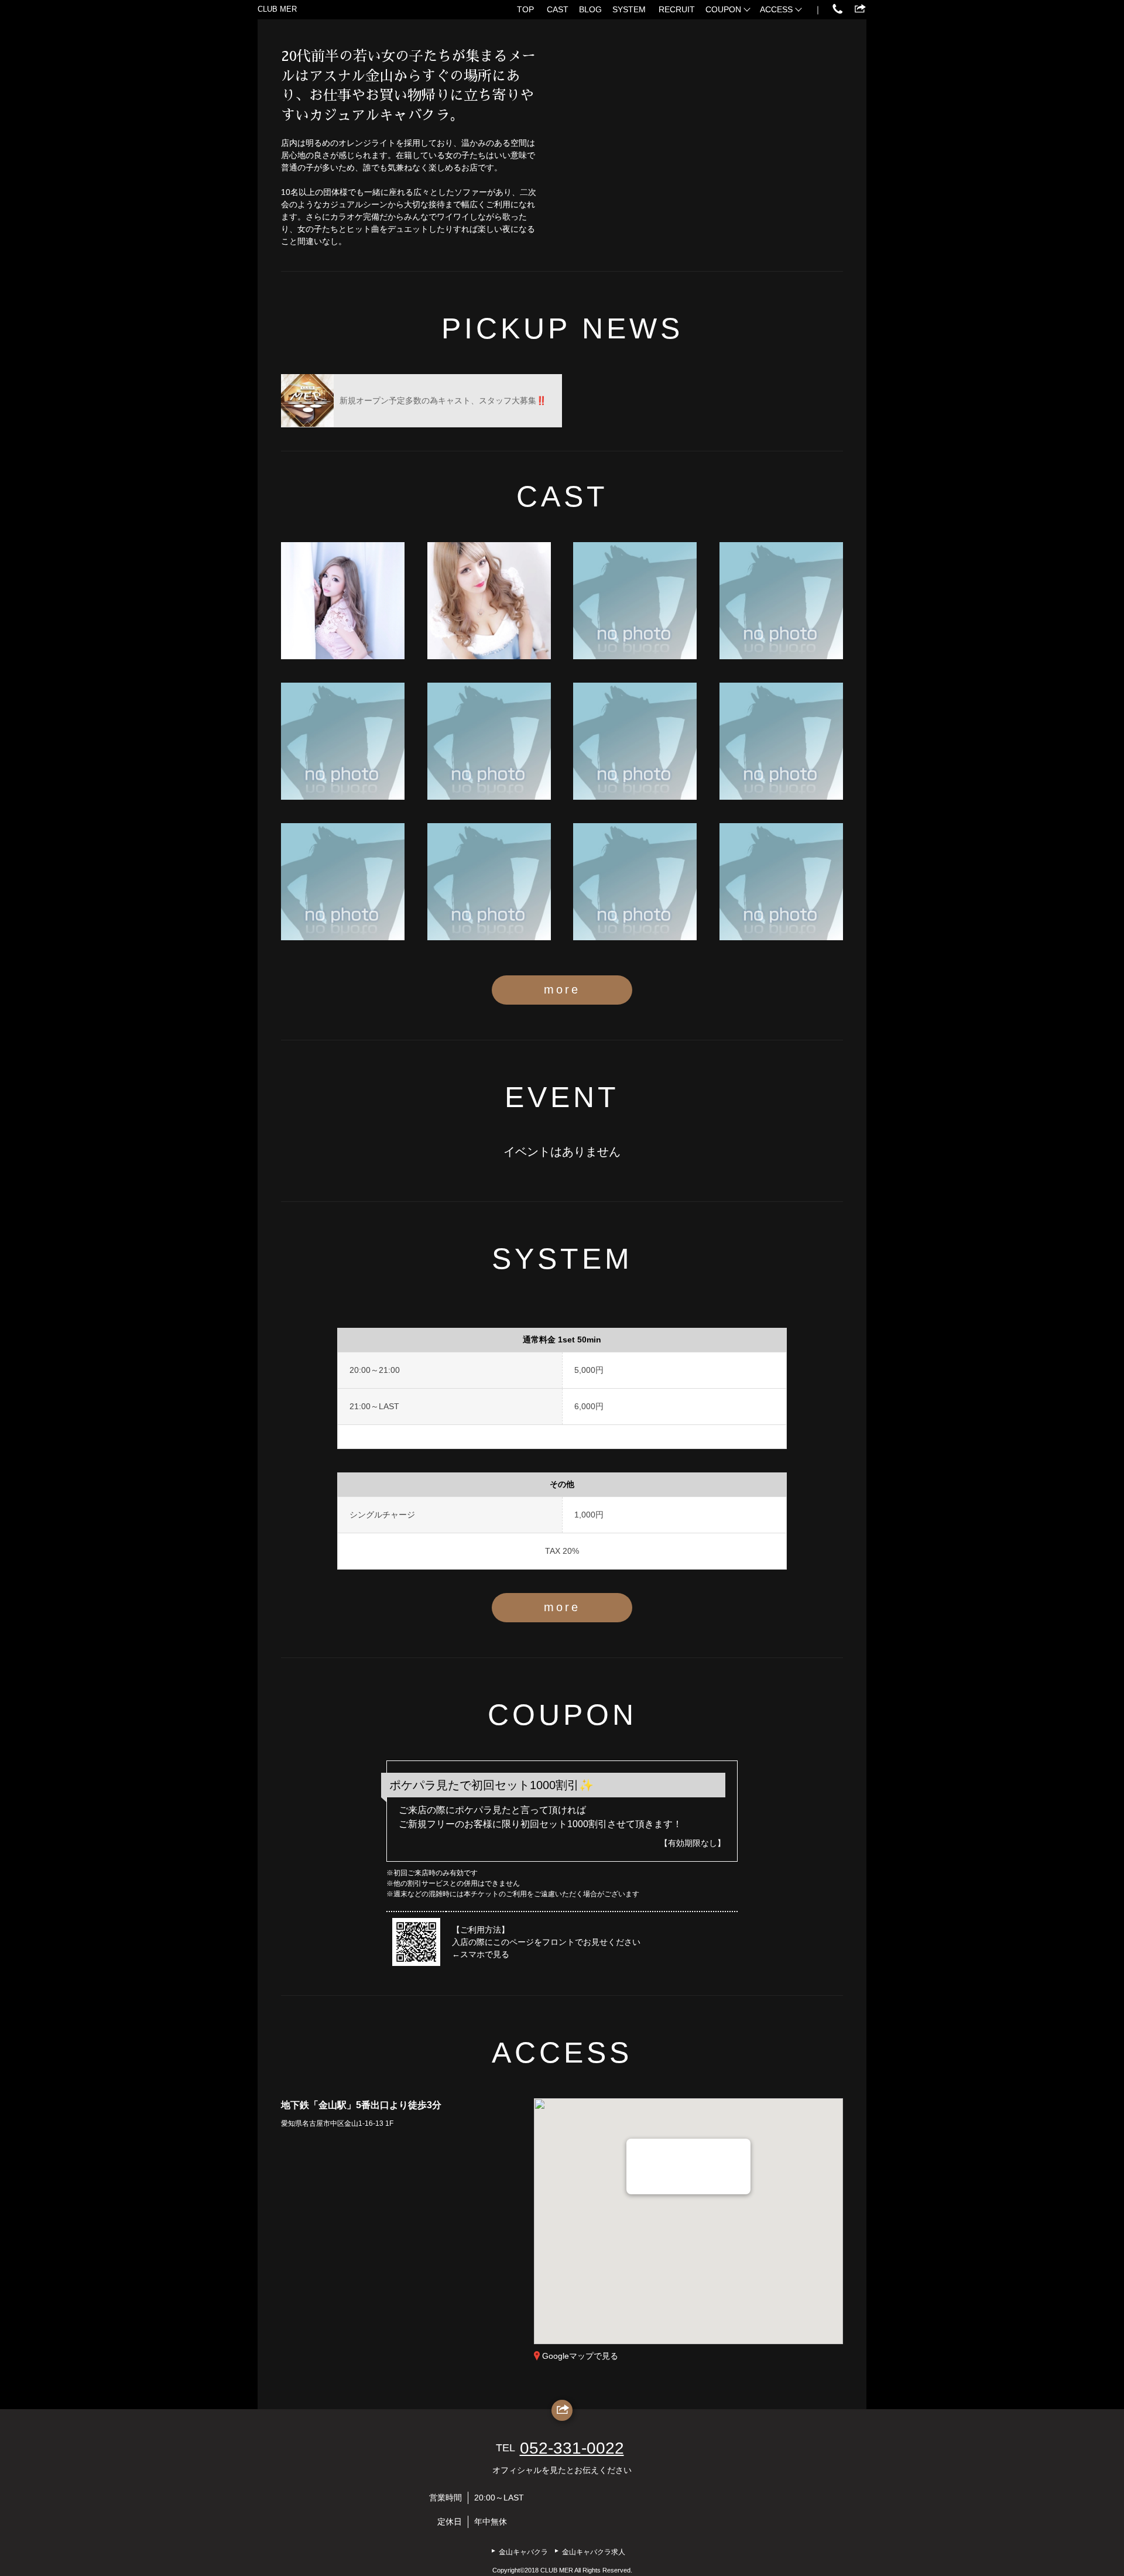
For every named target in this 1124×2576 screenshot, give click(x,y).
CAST (558, 9)
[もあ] (343, 741)
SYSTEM (629, 9)
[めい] (635, 882)
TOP (525, 9)
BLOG (590, 9)
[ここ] (343, 882)
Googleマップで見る (580, 2356)
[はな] (489, 741)
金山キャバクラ (523, 2552)
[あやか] (781, 741)
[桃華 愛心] (343, 601)
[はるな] (781, 882)
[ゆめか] (489, 882)
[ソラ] (781, 601)
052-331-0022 (572, 2448)
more (562, 989)
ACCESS (776, 9)
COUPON (723, 9)
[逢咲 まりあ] (489, 601)
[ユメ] (635, 601)
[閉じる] (736, 2152)
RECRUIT (677, 9)
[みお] (635, 741)
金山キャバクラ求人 (594, 2552)
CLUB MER (277, 9)
